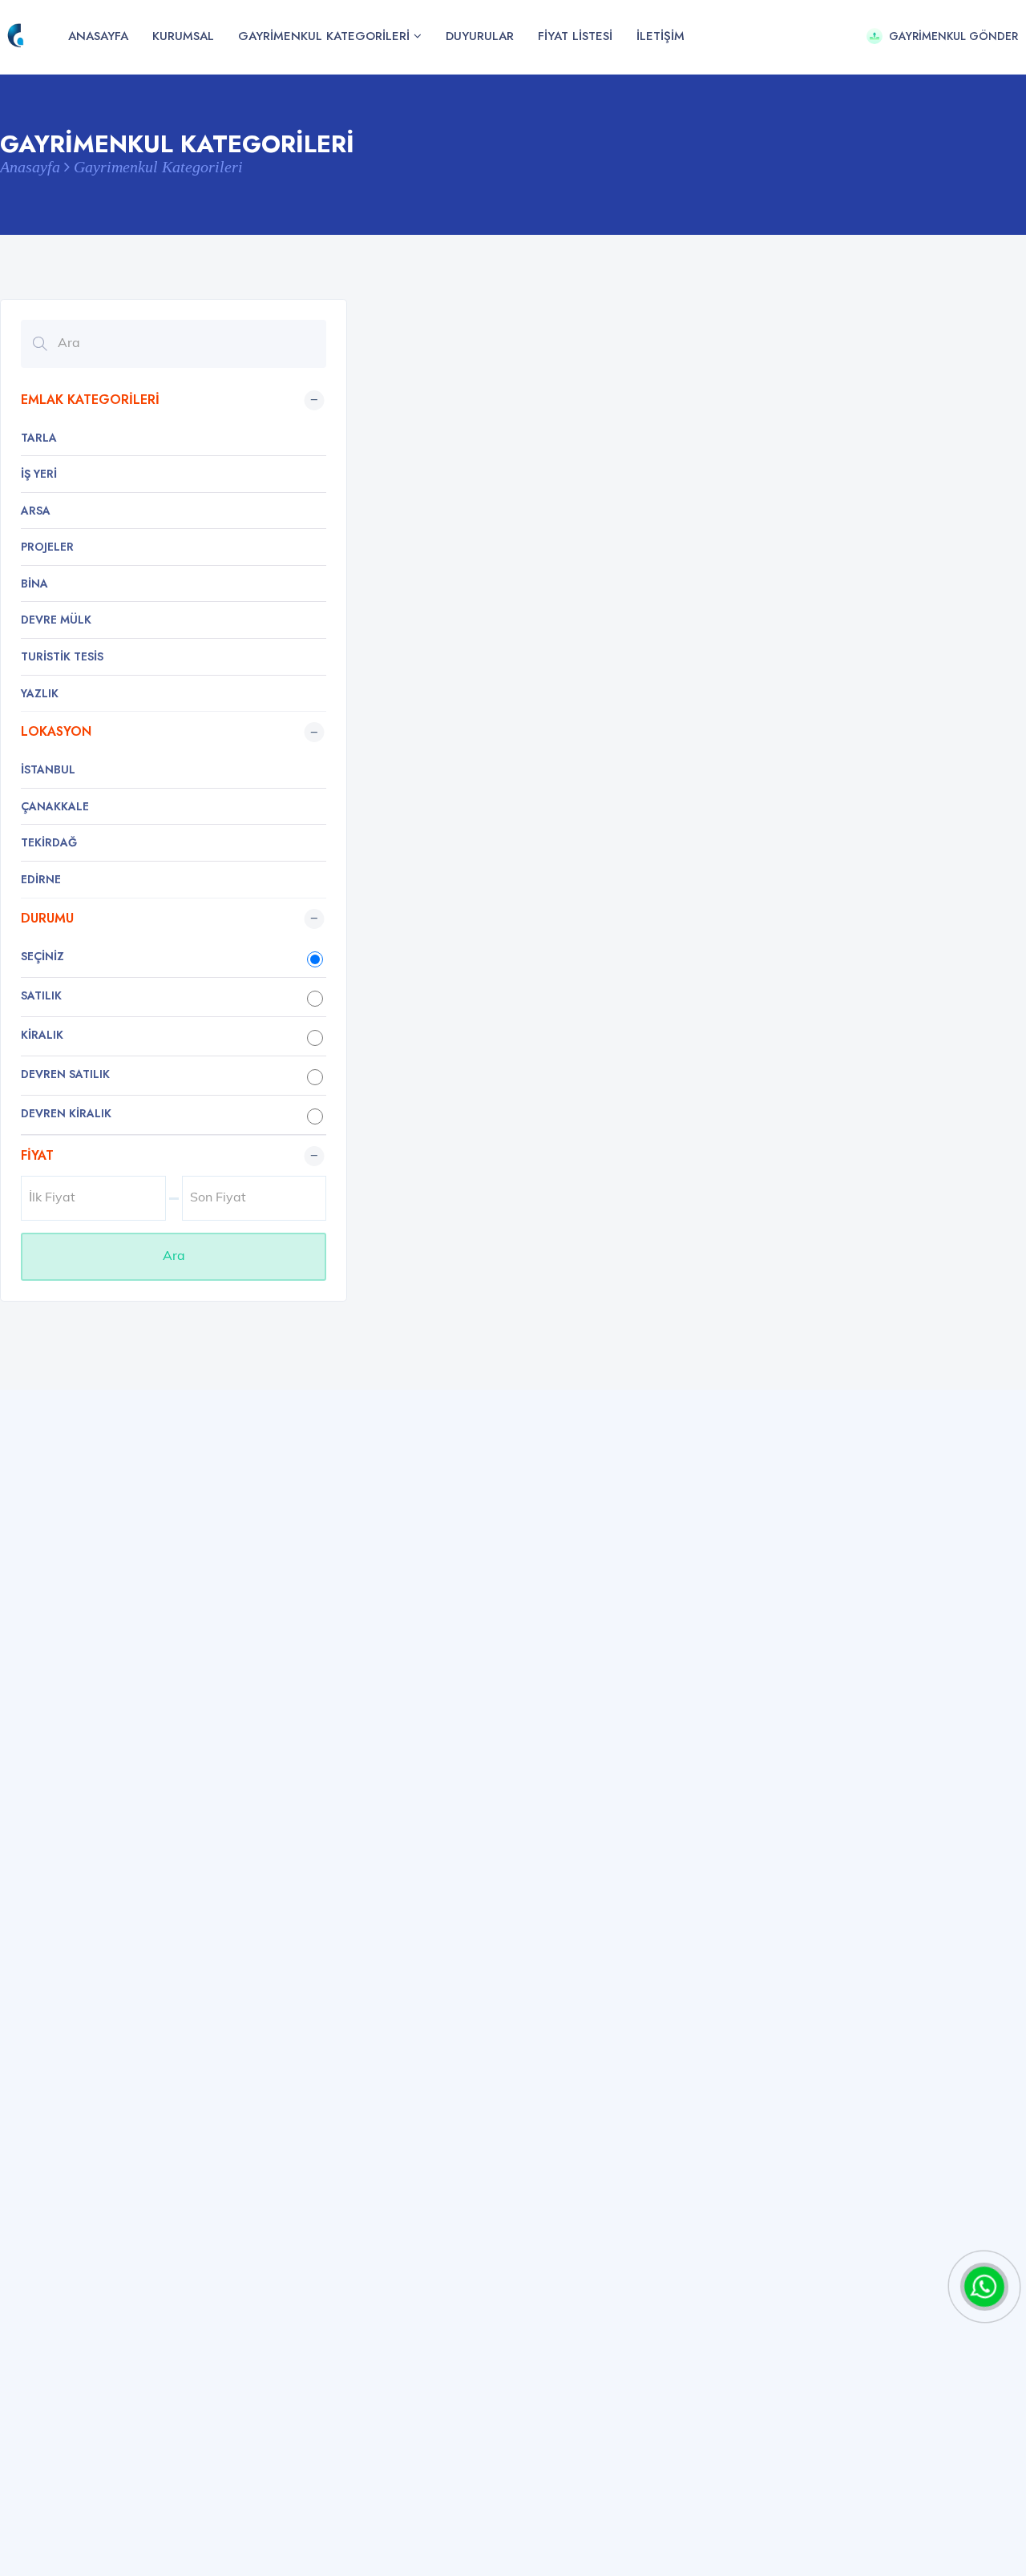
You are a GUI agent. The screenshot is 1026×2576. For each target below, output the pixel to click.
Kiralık (42, 1035)
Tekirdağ (49, 842)
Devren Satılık (65, 1074)
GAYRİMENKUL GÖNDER (953, 36)
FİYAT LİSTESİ (575, 36)
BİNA (34, 583)
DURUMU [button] (47, 918)
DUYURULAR (480, 36)
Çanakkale (55, 806)
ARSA (36, 511)
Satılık (41, 995)
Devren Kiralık (66, 1113)
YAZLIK (40, 693)
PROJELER (47, 547)
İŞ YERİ (39, 474)
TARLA (39, 438)
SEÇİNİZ (42, 956)
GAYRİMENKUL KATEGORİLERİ (324, 36)
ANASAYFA (98, 36)
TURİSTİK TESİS (62, 656)
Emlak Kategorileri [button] (90, 400)
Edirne (41, 879)
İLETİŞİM (660, 36)
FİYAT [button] (37, 1155)
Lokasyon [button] (56, 731)
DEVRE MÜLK (56, 620)
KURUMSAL (183, 36)
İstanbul (48, 769)
